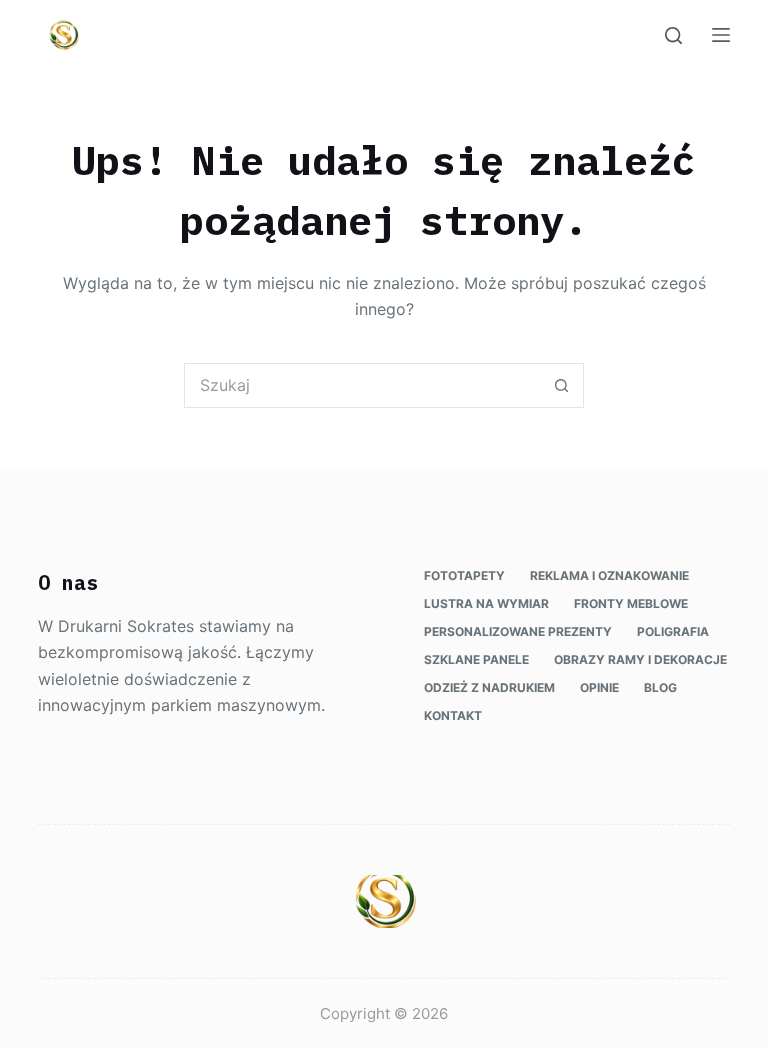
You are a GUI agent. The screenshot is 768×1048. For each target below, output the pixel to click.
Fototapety (464, 575)
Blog (660, 687)
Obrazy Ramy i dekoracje (640, 659)
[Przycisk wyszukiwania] (561, 385)
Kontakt (453, 715)
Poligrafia (673, 631)
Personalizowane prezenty (518, 631)
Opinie (599, 687)
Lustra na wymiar (486, 603)
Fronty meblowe (631, 603)
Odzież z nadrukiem (489, 687)
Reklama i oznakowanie (609, 575)
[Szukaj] (673, 35)
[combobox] (362, 385)
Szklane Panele (476, 659)
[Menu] (721, 35)
